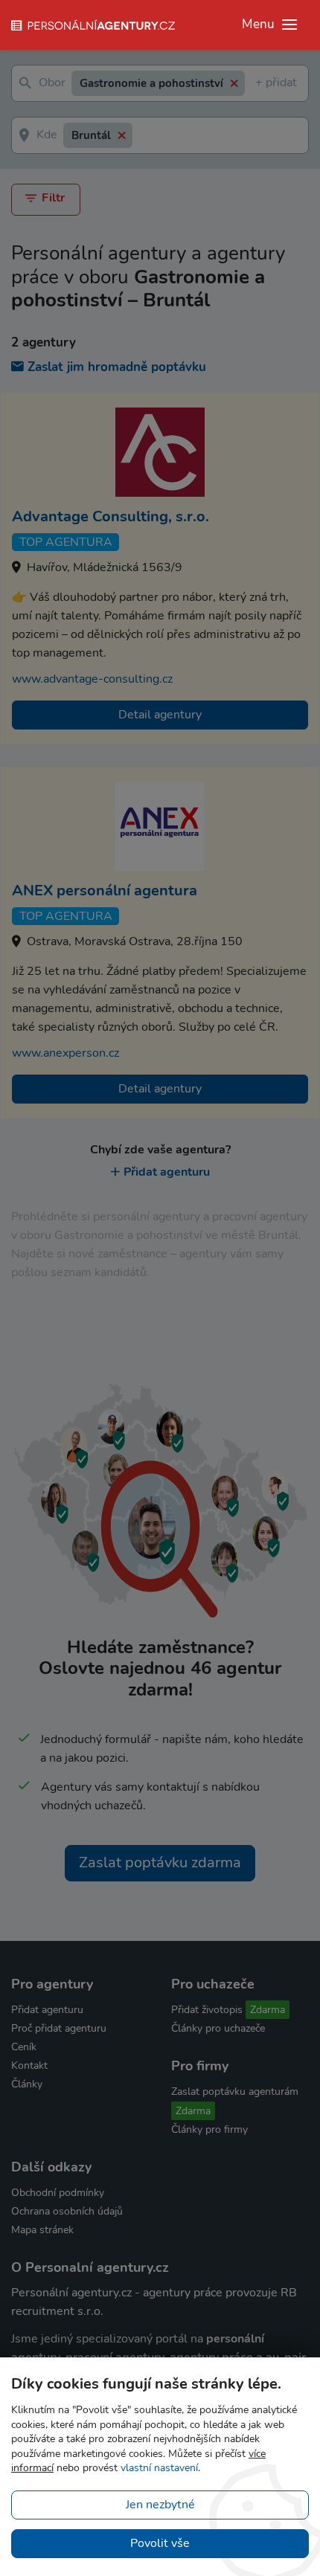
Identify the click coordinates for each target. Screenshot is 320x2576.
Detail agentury (160, 715)
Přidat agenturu (167, 1172)
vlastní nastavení (159, 2468)
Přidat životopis (207, 2010)
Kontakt (29, 2065)
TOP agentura (66, 542)
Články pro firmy (209, 2129)
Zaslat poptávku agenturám (235, 2092)
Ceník (24, 2047)
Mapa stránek (42, 2230)
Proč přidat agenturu (59, 2028)
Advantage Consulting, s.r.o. (111, 516)
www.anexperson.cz (65, 1053)
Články (27, 2084)
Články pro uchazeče (218, 2028)
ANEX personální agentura (105, 891)
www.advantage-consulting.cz (92, 679)
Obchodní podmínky (58, 2193)
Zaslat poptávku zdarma (160, 1862)
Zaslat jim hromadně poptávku (117, 367)
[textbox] (258, 84)
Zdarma (268, 2010)
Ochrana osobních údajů (67, 2211)
